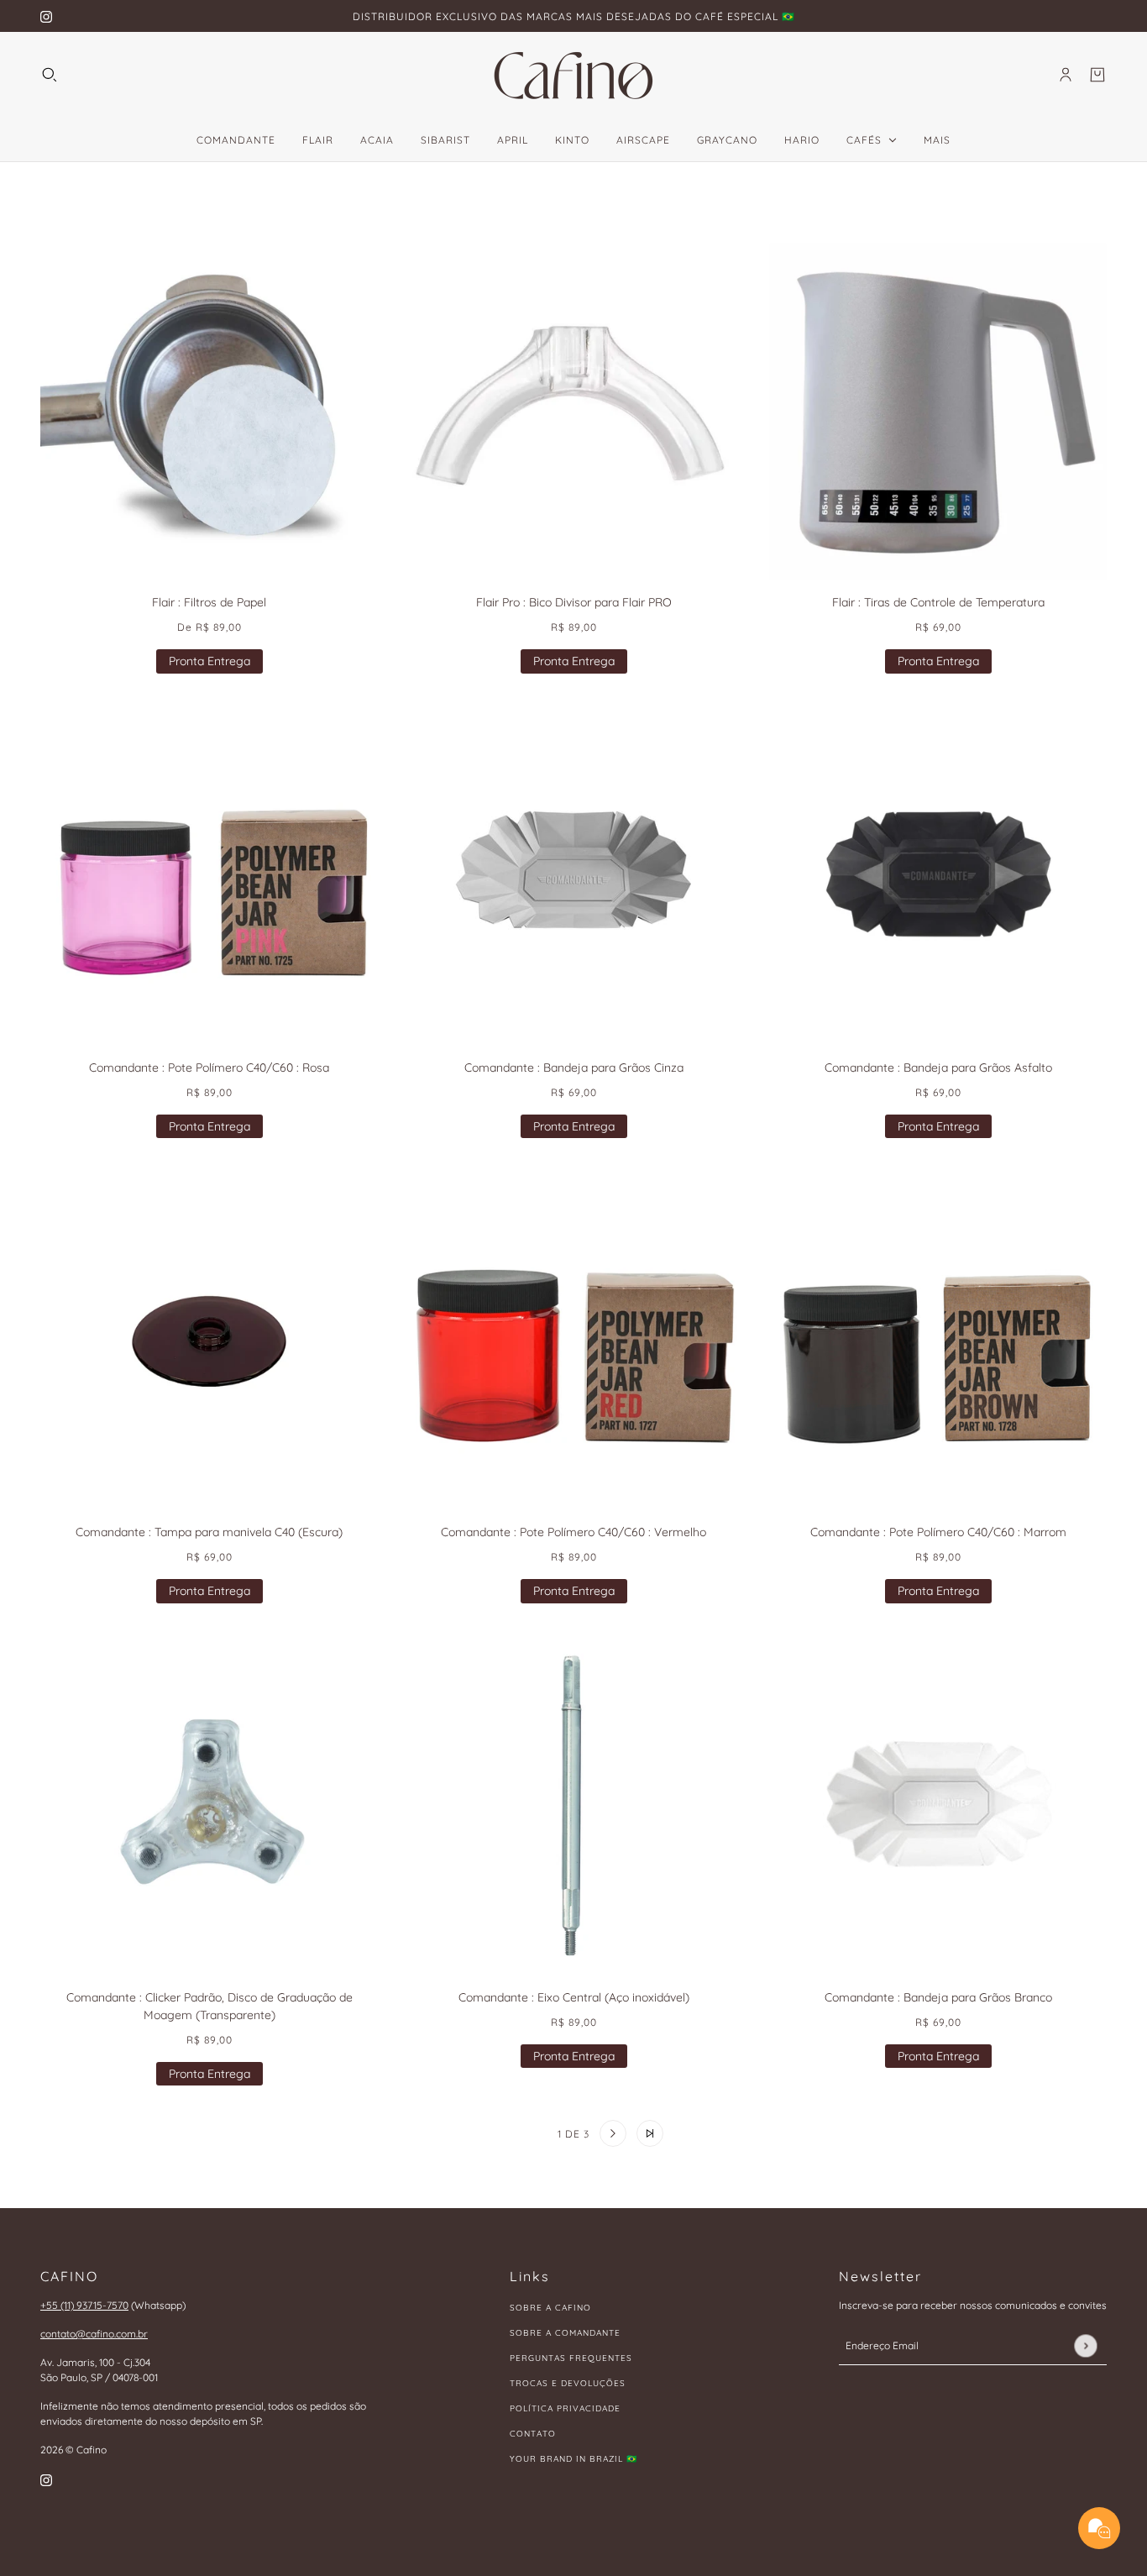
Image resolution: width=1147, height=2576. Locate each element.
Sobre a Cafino (550, 2308)
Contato (533, 2434)
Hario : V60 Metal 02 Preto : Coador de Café (203, 2466)
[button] (497, 2133)
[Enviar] (1085, 2345)
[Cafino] (573, 75)
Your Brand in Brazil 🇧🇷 (573, 2459)
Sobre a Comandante (565, 2333)
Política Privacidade (565, 2408)
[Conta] (1066, 75)
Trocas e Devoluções (568, 2383)
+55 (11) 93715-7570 (84, 2305)
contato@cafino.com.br (94, 2334)
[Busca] (50, 75)
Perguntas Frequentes (571, 2358)
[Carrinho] (1097, 75)
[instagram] (46, 16)
